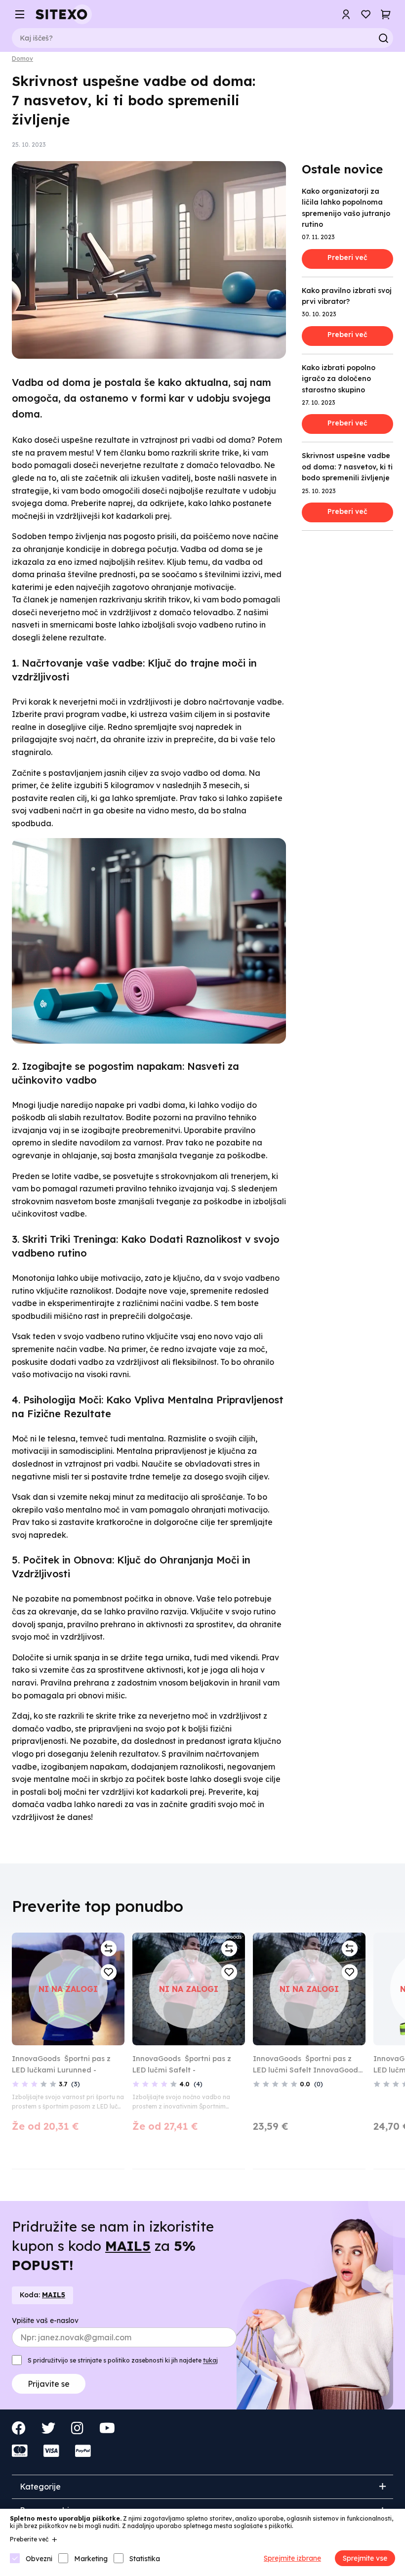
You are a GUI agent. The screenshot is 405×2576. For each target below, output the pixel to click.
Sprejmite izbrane (292, 2558)
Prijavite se (133, 1348)
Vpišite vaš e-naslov (129, 1274)
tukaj (120, 1325)
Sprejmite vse (365, 2558)
